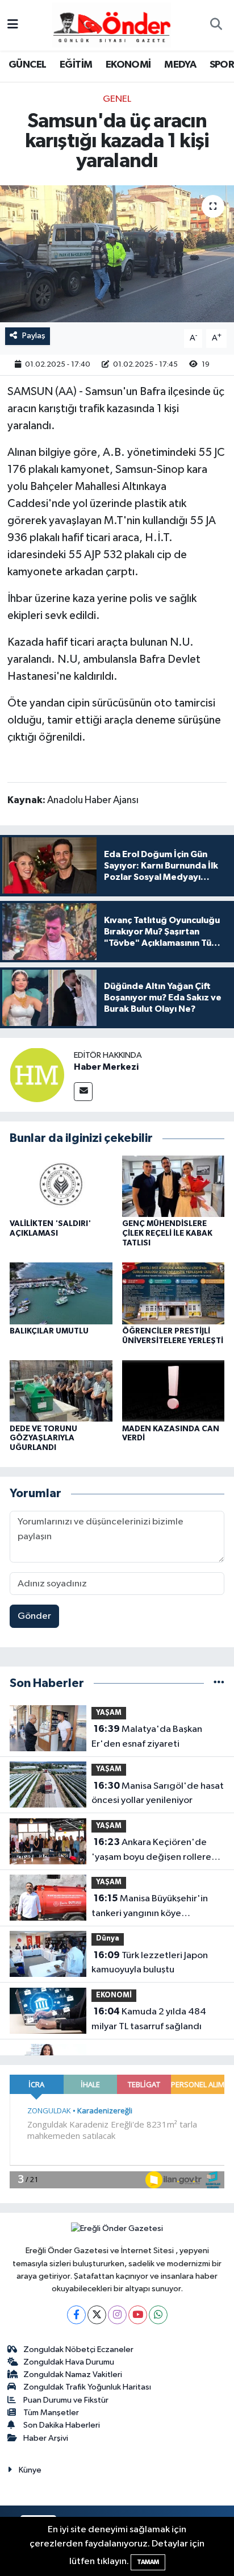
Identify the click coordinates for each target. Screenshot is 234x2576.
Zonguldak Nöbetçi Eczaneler (78, 2349)
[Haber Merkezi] (37, 1075)
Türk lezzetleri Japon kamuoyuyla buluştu (150, 1963)
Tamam (148, 2562)
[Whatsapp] (158, 2315)
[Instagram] (117, 2315)
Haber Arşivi (46, 2438)
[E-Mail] (83, 1092)
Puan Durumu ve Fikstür (66, 2400)
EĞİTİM (76, 65)
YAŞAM (109, 1713)
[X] (97, 2315)
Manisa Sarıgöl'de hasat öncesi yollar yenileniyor (158, 1793)
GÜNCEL (27, 65)
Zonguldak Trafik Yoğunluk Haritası (87, 2387)
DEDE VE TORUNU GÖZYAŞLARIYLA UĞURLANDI (43, 1439)
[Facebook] (76, 2315)
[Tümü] (219, 1683)
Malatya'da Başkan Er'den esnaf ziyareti (147, 1736)
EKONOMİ (128, 65)
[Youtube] (138, 2315)
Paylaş (34, 336)
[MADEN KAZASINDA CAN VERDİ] (174, 1391)
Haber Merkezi (106, 1067)
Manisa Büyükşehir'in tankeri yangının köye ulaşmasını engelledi (150, 1907)
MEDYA (180, 65)
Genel (117, 99)
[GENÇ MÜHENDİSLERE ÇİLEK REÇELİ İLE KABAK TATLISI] (174, 1186)
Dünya (108, 1939)
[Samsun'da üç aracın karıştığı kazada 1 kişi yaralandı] (117, 254)
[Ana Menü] (13, 25)
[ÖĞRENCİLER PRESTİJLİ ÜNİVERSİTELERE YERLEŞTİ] (174, 1293)
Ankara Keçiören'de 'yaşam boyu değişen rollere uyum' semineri (151, 1851)
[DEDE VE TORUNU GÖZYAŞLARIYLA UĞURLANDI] (61, 1391)
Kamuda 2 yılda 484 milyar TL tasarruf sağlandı (149, 2019)
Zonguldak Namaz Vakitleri (73, 2375)
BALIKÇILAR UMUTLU (49, 1331)
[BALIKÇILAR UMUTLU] (61, 1293)
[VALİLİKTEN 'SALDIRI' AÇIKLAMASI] (61, 1186)
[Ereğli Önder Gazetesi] (112, 25)
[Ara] (216, 26)
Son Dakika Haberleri (62, 2425)
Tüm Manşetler (51, 2413)
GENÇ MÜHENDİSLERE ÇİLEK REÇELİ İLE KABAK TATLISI (167, 1233)
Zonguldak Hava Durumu (69, 2362)
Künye (30, 2470)
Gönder (34, 1616)
